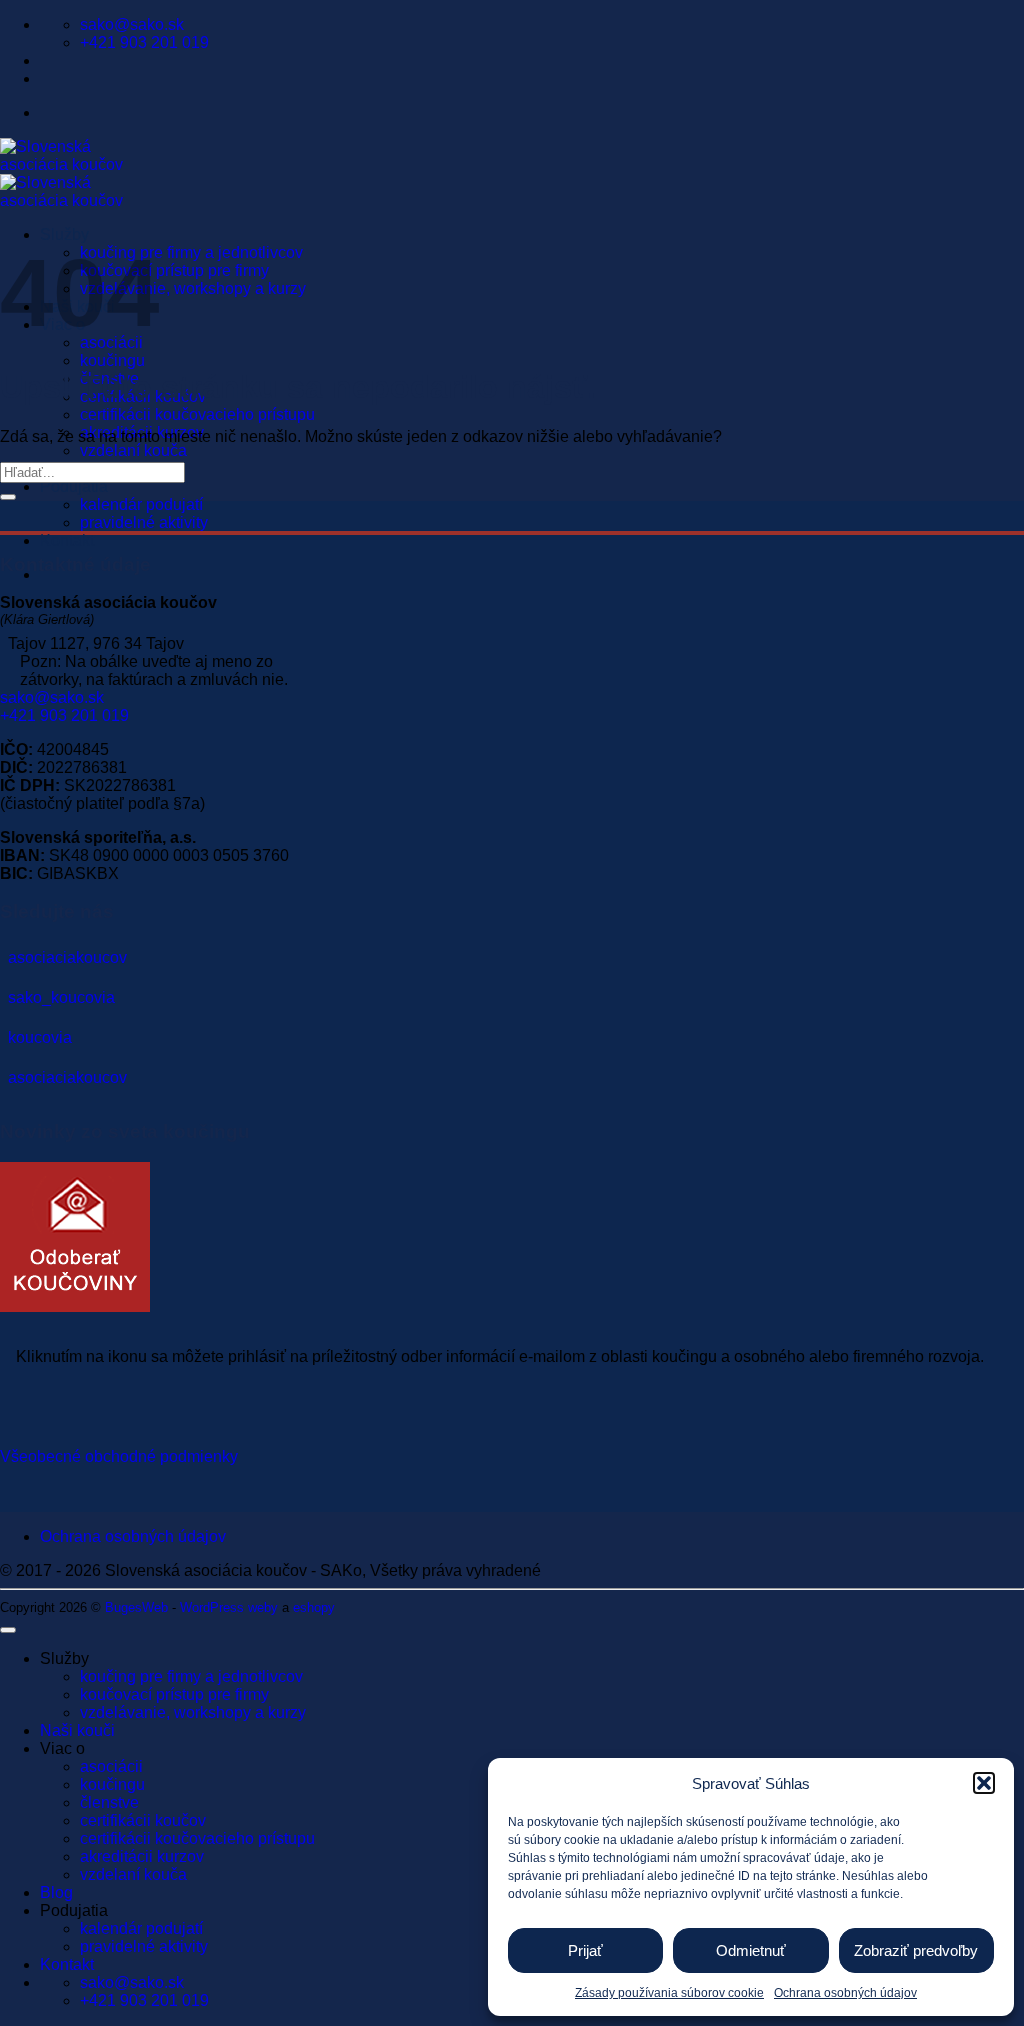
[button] (984, 1783)
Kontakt (67, 540)
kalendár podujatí (141, 504)
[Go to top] (8, 1630)
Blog (56, 1892)
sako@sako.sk (52, 697)
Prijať (585, 1950)
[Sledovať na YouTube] (512, 1078)
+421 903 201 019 (64, 715)
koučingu (112, 360)
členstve (109, 1802)
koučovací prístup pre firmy (174, 270)
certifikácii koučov (143, 1820)
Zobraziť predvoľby (916, 1950)
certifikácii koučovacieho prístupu (197, 414)
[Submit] (8, 497)
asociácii (111, 1766)
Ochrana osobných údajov (845, 1993)
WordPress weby (229, 1607)
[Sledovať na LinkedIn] (512, 1038)
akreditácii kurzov (142, 1856)
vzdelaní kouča (133, 450)
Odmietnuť (751, 1950)
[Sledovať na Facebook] (512, 958)
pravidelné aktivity (144, 522)
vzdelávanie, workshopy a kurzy (193, 288)
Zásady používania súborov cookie (669, 1993)
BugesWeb (136, 1607)
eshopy (314, 1607)
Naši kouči (77, 1730)
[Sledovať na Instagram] (512, 998)
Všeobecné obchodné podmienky (119, 1456)
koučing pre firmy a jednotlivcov (191, 252)
